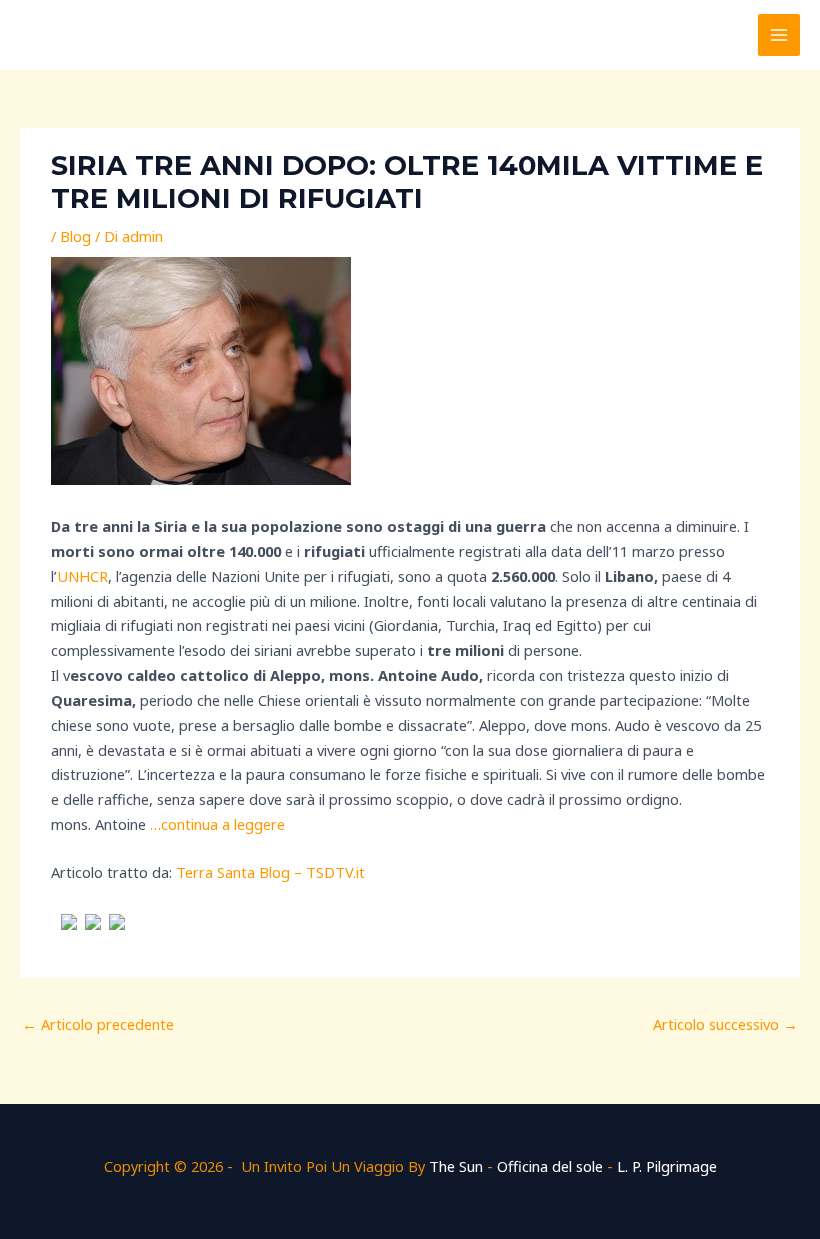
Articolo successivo (725, 1024)
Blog (75, 236)
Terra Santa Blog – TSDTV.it (270, 872)
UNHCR (82, 576)
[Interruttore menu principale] (779, 35)
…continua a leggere (217, 824)
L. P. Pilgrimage (667, 1166)
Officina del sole (550, 1166)
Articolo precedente (98, 1024)
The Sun (456, 1166)
